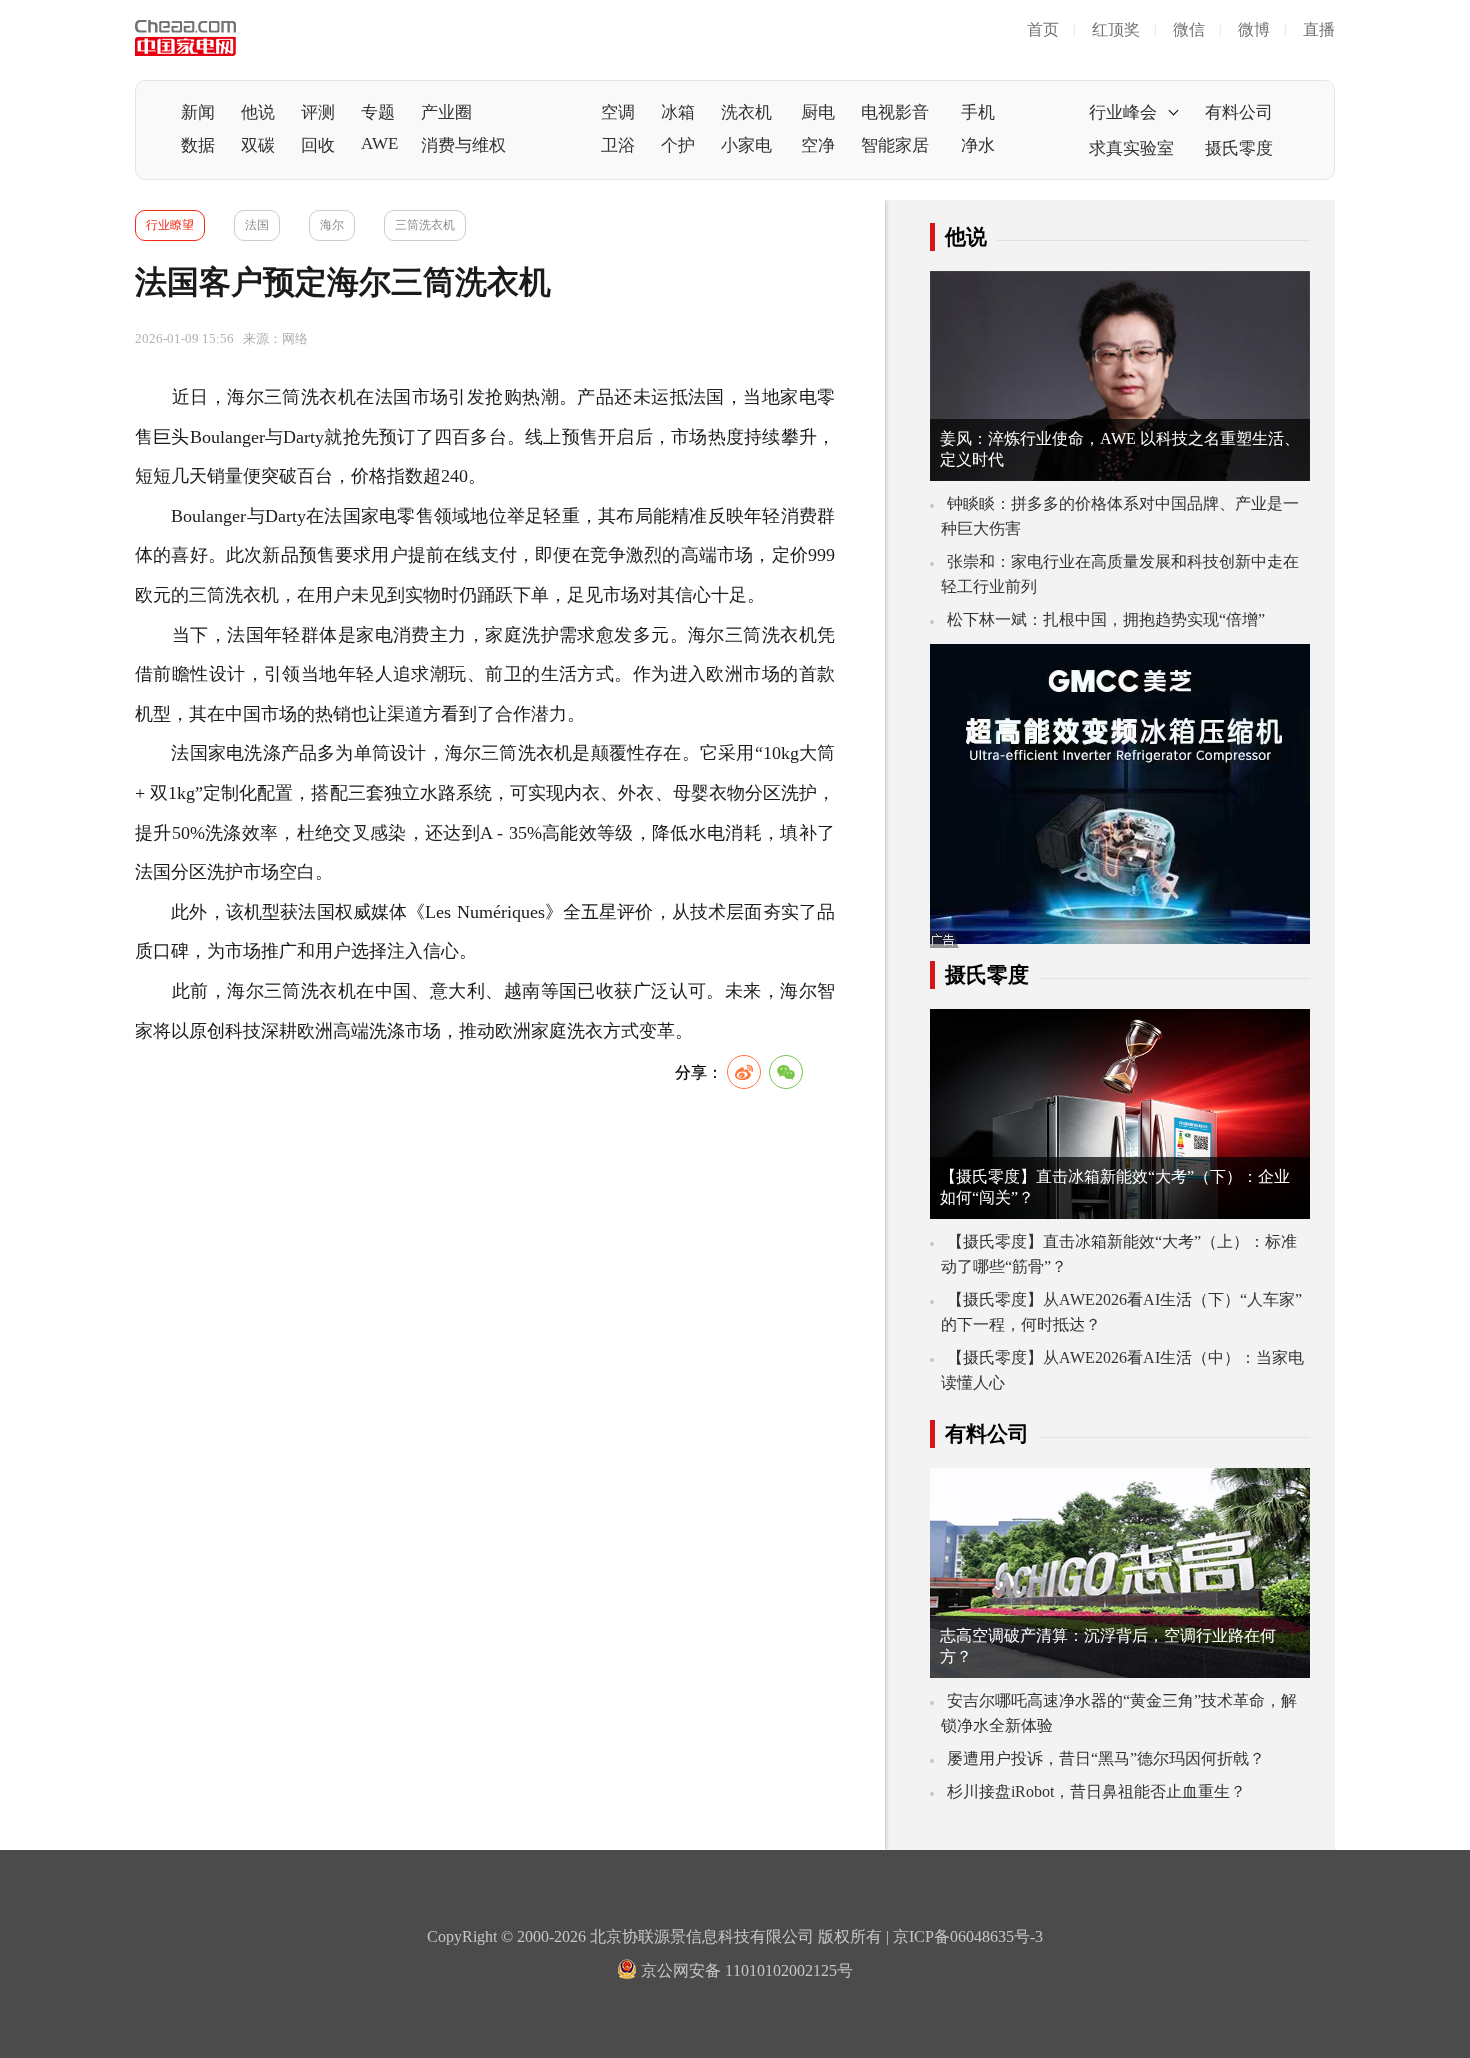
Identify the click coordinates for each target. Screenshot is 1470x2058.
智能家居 (895, 145)
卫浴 (618, 145)
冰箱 (678, 112)
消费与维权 (463, 145)
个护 (678, 145)
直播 (1319, 29)
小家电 (746, 145)
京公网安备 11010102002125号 (745, 1970)
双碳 (258, 145)
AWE (379, 143)
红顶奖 (1116, 29)
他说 (258, 112)
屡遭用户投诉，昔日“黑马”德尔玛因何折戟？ (1106, 1758)
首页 (1043, 29)
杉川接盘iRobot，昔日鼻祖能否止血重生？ (1096, 1791)
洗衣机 (746, 112)
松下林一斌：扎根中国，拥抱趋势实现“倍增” (1106, 619)
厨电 (818, 112)
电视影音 (895, 112)
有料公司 (1239, 112)
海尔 (332, 225)
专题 (378, 112)
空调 (618, 112)
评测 (318, 112)
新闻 (198, 112)
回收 (318, 145)
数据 (198, 145)
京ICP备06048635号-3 (968, 1936)
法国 (257, 225)
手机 (978, 112)
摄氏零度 (1239, 148)
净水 (978, 145)
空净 (818, 145)
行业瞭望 (170, 225)
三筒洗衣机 (425, 225)
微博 (1254, 29)
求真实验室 (1131, 148)
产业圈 (446, 112)
